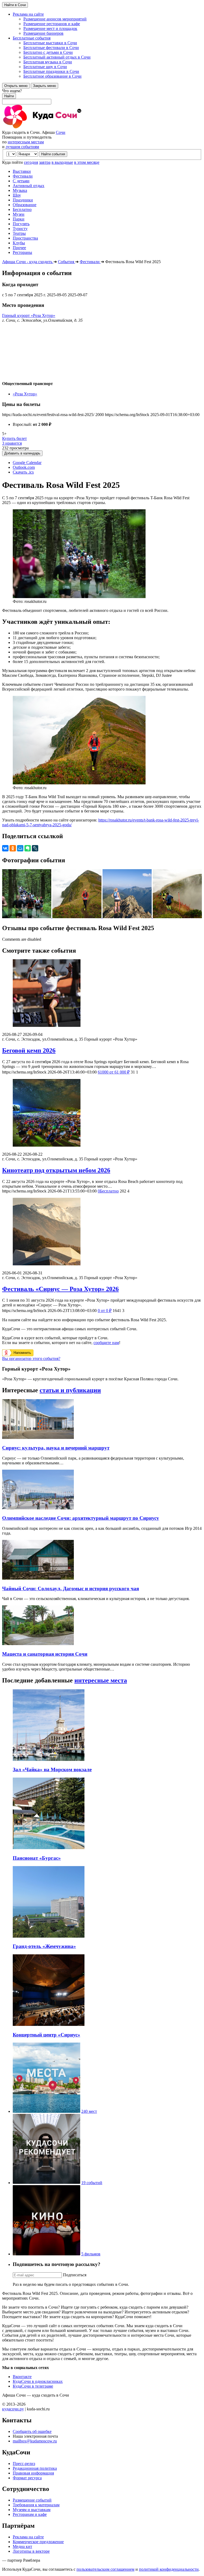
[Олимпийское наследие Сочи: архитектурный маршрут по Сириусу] (38, 1508)
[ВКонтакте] (5, 848)
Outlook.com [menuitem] (24, 467)
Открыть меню (16, 86)
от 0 (105, 1311)
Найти (9, 96)
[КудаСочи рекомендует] (46, 2183)
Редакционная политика (35, 2468)
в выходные (62, 162)
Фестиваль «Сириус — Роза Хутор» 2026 (60, 1289)
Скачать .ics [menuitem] (23, 472)
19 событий (92, 2183)
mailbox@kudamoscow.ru (35, 2441)
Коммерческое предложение (38, 2542)
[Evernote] (28, 848)
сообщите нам (106, 1343)
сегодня (31, 162)
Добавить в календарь (22, 453)
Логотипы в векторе (31, 2551)
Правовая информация (33, 2473)
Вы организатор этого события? (31, 1358)
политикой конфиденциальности (169, 2569)
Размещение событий (32, 2500)
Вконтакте (22, 2377)
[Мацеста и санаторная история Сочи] (38, 1644)
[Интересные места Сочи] (46, 2111)
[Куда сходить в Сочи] (61, 128)
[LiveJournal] (35, 848)
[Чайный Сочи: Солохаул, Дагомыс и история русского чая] (38, 1578)
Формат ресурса (27, 2478)
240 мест (89, 2111)
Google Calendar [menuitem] (27, 463)
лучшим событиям (22, 147)
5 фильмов (91, 2254)
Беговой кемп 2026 (29, 1050)
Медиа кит (22, 2546)
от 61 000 (114, 1072)
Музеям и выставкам (32, 2510)
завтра (45, 162)
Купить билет (14, 438)
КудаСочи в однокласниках (38, 2381)
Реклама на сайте (28, 2537)
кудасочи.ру (13, 2409)
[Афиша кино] (46, 2254)
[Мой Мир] (20, 848)
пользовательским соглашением (105, 2569)
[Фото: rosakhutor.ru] (27, 917)
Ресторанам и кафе (30, 2514)
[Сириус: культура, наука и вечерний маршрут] (38, 1437)
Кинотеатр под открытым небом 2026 (56, 1170)
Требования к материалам (36, 2505)
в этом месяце (87, 162)
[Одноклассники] (13, 848)
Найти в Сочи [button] (15, 5)
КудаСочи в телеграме (33, 2386)
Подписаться (75, 2275)
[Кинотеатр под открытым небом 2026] (102, 1113)
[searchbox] (102, 96)
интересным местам (26, 142)
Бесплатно (108, 1191)
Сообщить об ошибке (32, 2431)
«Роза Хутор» (25, 394)
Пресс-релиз (24, 2464)
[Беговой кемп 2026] (102, 994)
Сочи (61, 132)
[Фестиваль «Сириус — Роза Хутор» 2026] (102, 1232)
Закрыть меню (44, 86)
